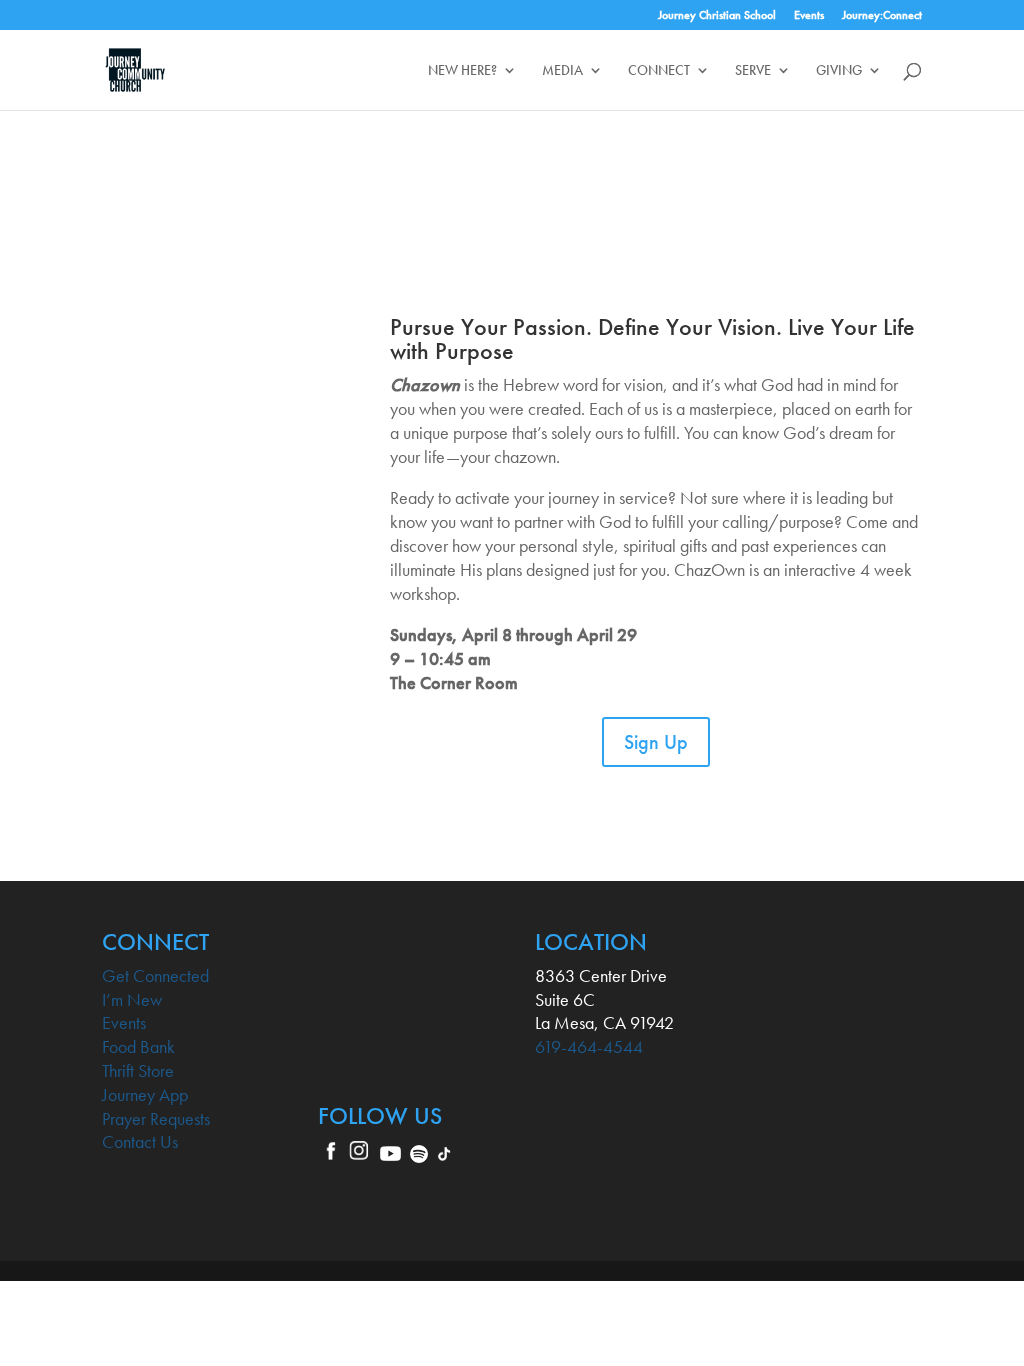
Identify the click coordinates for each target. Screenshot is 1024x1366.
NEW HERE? (462, 71)
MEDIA (562, 71)
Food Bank (138, 1046)
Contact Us (140, 1141)
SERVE (753, 71)
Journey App (145, 1094)
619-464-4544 (589, 1046)
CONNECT (659, 71)
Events (809, 16)
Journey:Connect (882, 16)
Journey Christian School (717, 16)
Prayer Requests (156, 1118)
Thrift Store (138, 1070)
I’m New (132, 999)
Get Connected (155, 975)
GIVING (839, 71)
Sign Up (656, 742)
